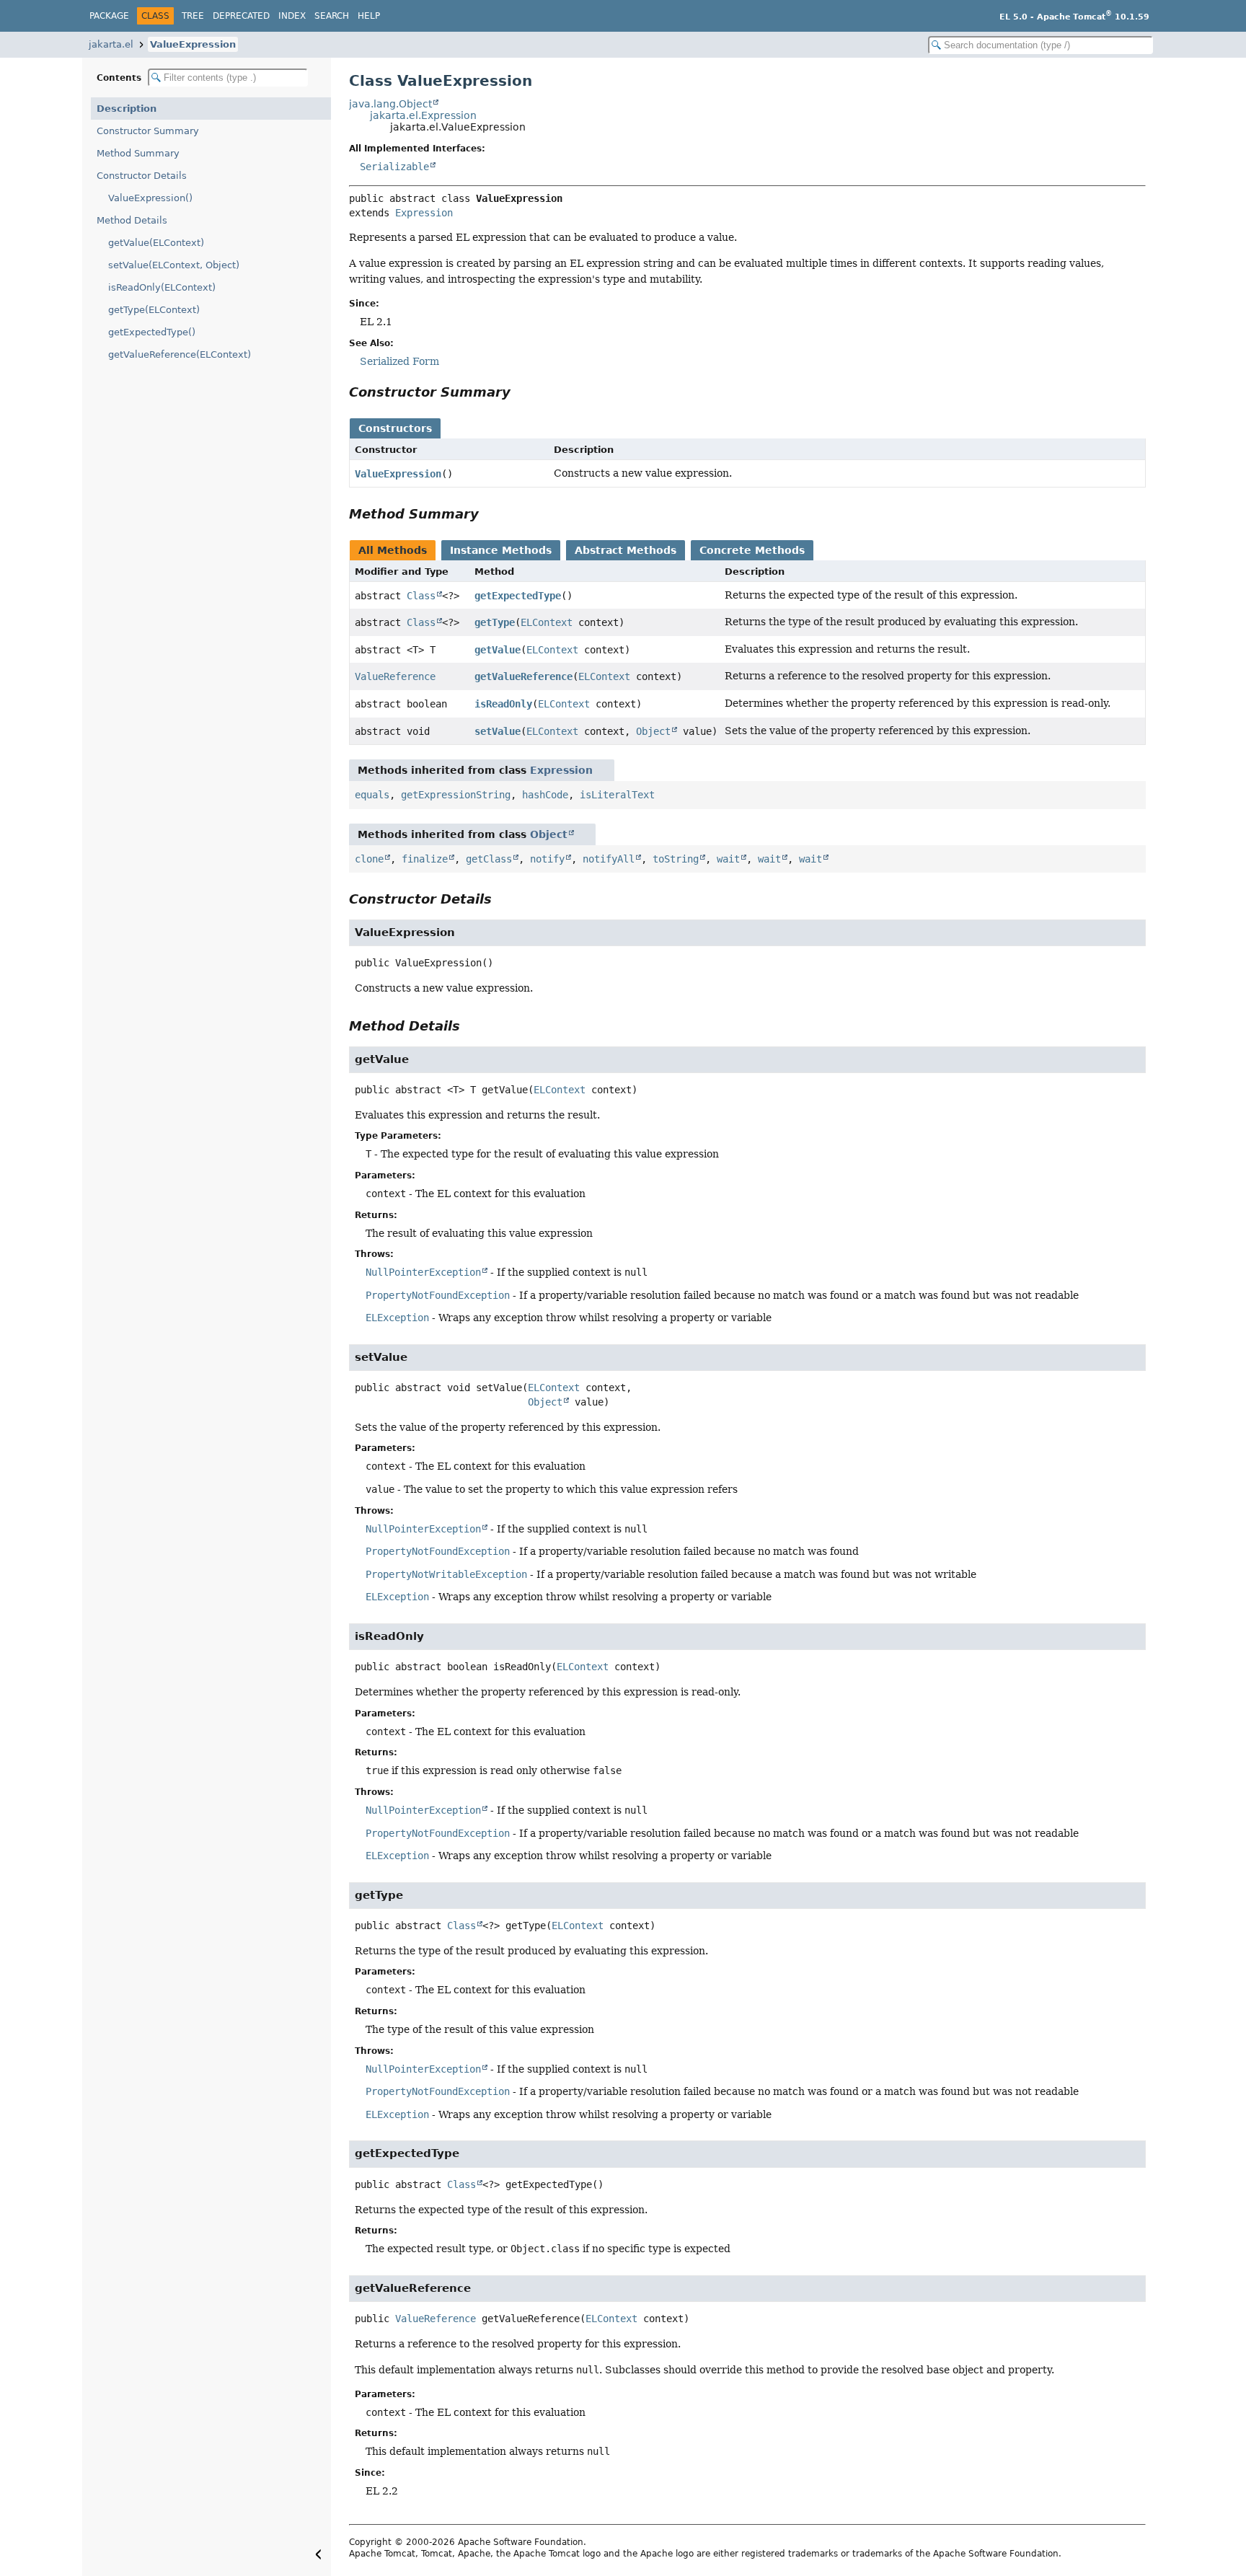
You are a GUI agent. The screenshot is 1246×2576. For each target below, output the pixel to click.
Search (332, 16)
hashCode (545, 795)
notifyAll (609, 859)
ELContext (547, 622)
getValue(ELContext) (156, 243)
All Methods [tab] (393, 550)
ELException (397, 1318)
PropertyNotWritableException (446, 1574)
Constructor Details (142, 176)
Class (421, 596)
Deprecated (241, 16)
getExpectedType (518, 596)
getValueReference (523, 676)
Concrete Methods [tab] (752, 550)
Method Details (132, 220)
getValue (498, 650)
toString (676, 859)
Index (292, 16)
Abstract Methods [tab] (626, 550)
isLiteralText (617, 795)
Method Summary (138, 153)
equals (372, 795)
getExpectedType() (152, 332)
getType (495, 622)
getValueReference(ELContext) (180, 354)
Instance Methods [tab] (501, 550)
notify (547, 859)
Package (109, 16)
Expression (424, 213)
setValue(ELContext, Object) (174, 265)
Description (127, 109)
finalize (425, 859)
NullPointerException (423, 1272)
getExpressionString (456, 795)
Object (653, 731)
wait (728, 859)
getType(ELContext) (154, 310)
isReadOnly (503, 704)
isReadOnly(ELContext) (162, 287)
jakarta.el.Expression (423, 115)
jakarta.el (111, 44)
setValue (498, 731)
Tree (193, 16)
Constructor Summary (148, 131)
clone (369, 859)
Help (369, 16)
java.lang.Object (390, 104)
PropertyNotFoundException (438, 1295)
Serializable (394, 167)
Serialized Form (399, 361)
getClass (489, 859)
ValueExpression (193, 44)
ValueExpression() (150, 198)
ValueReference (395, 676)
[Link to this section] (521, 392)
